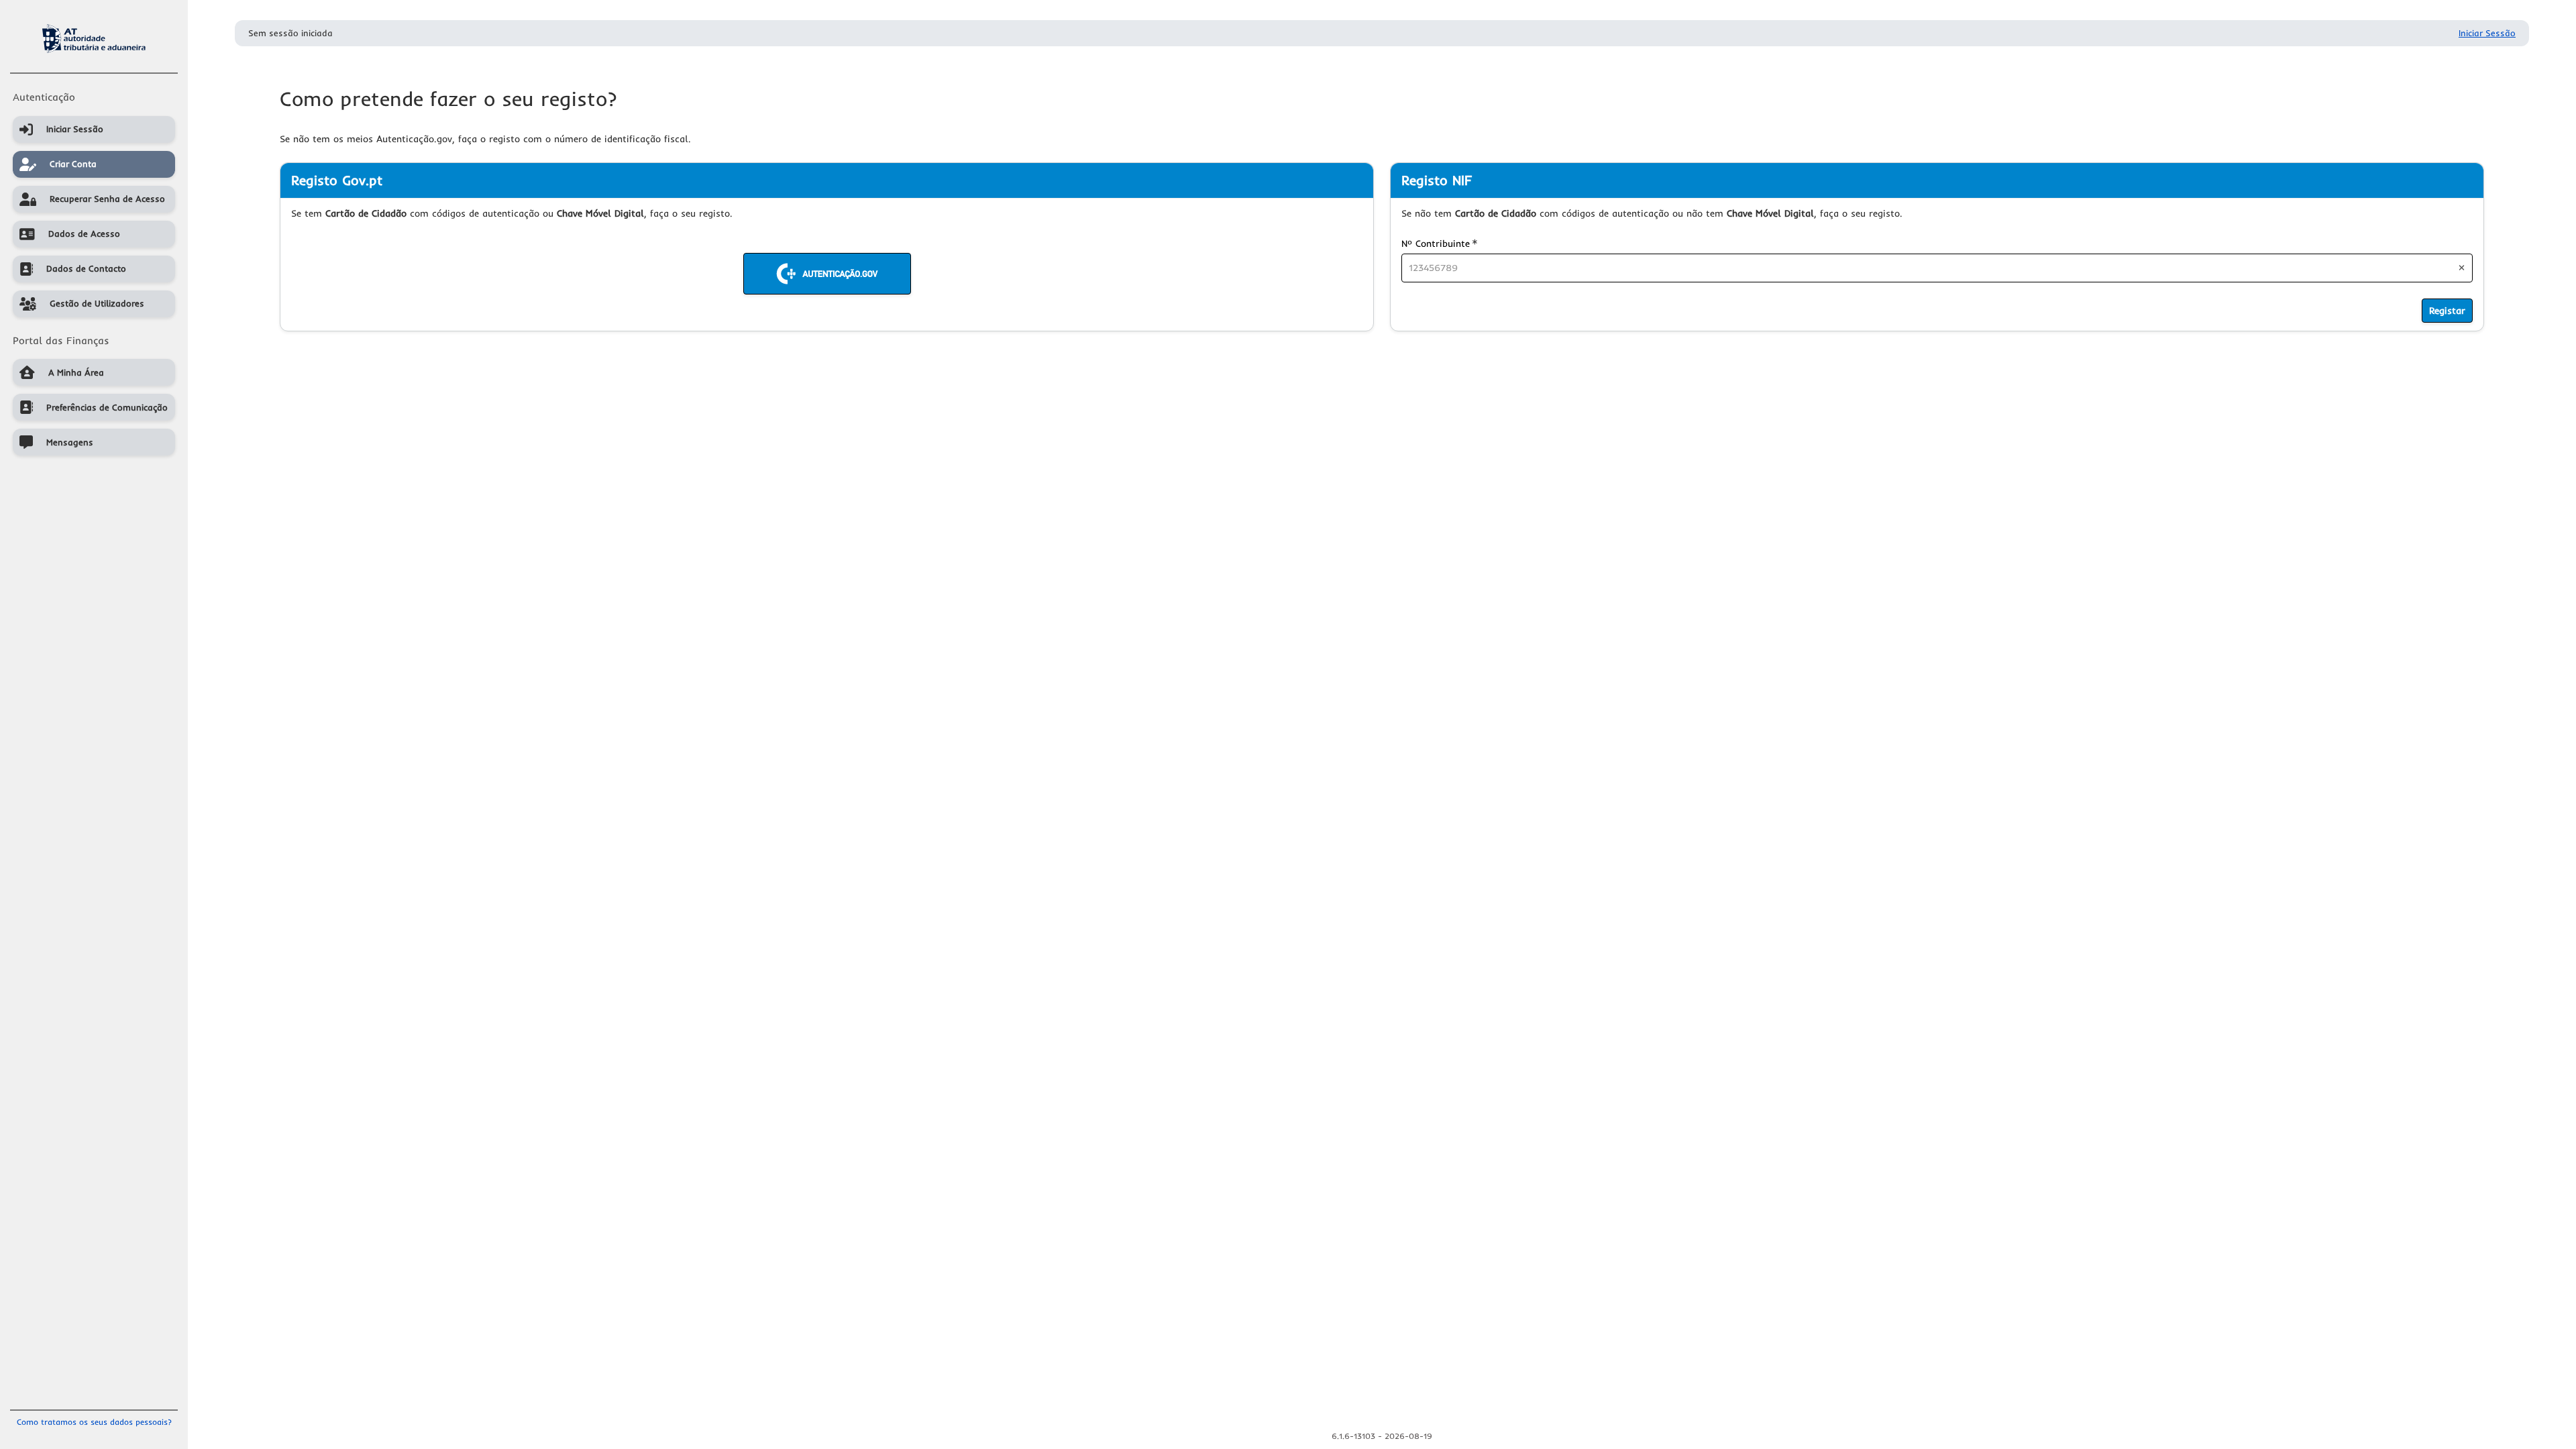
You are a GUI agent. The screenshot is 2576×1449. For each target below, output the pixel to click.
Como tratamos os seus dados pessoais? (94, 1422)
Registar (2447, 311)
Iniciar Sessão (2487, 33)
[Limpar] (2462, 268)
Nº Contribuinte (1439, 243)
